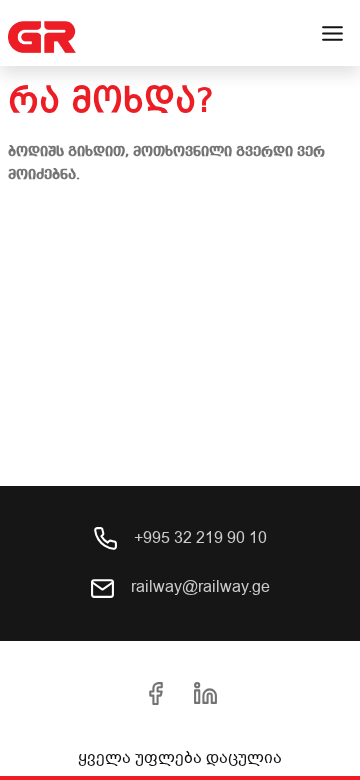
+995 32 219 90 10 (198, 538)
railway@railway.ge (198, 587)
